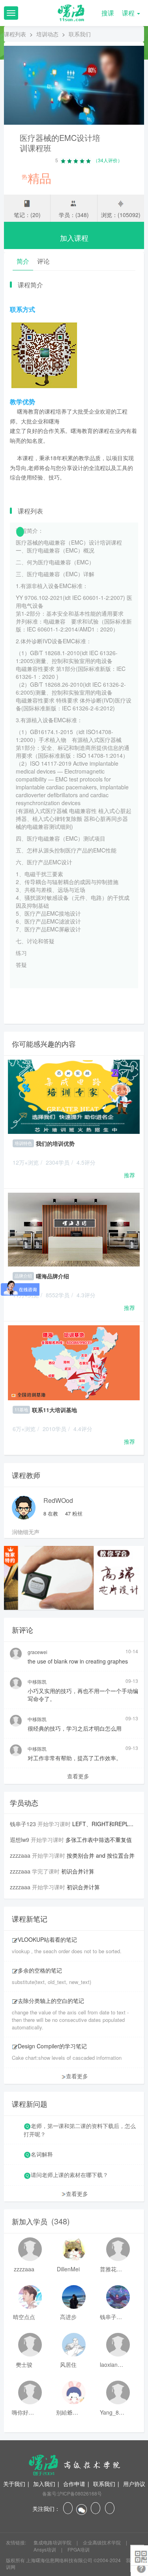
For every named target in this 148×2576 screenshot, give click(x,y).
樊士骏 (24, 2364)
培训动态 (47, 34)
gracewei (37, 1652)
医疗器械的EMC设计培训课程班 (60, 143)
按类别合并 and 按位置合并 (101, 1855)
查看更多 (78, 1776)
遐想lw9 (20, 1840)
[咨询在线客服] (74, 996)
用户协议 (134, 2484)
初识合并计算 (78, 1871)
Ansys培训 (45, 2549)
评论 (43, 261)
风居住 (68, 2364)
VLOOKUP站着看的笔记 (47, 1939)
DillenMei (68, 2269)
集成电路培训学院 (53, 2542)
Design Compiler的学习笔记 (52, 2046)
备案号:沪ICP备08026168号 (72, 2493)
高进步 (68, 2317)
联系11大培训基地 (54, 1410)
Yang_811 (112, 2412)
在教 (51, 1513)
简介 (23, 261)
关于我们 (14, 2484)
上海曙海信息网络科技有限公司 (59, 2560)
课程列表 (15, 34)
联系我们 (104, 2484)
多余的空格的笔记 (40, 1970)
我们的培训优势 (55, 1143)
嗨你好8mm (24, 2412)
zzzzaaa (20, 1855)
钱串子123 (23, 1824)
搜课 (108, 13)
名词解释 (42, 2154)
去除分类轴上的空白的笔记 (51, 2001)
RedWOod (58, 1500)
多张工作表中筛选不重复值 (99, 1840)
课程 (129, 13)
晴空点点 (24, 2317)
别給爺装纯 (68, 2412)
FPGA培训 (79, 2549)
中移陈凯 (37, 1681)
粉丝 (74, 1513)
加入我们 (44, 2484)
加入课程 (74, 238)
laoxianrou (112, 2364)
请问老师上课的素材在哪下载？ (69, 2175)
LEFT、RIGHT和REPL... (103, 1824)
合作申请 (74, 2484)
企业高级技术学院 (102, 2542)
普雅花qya (112, 2269)
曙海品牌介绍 (52, 1276)
